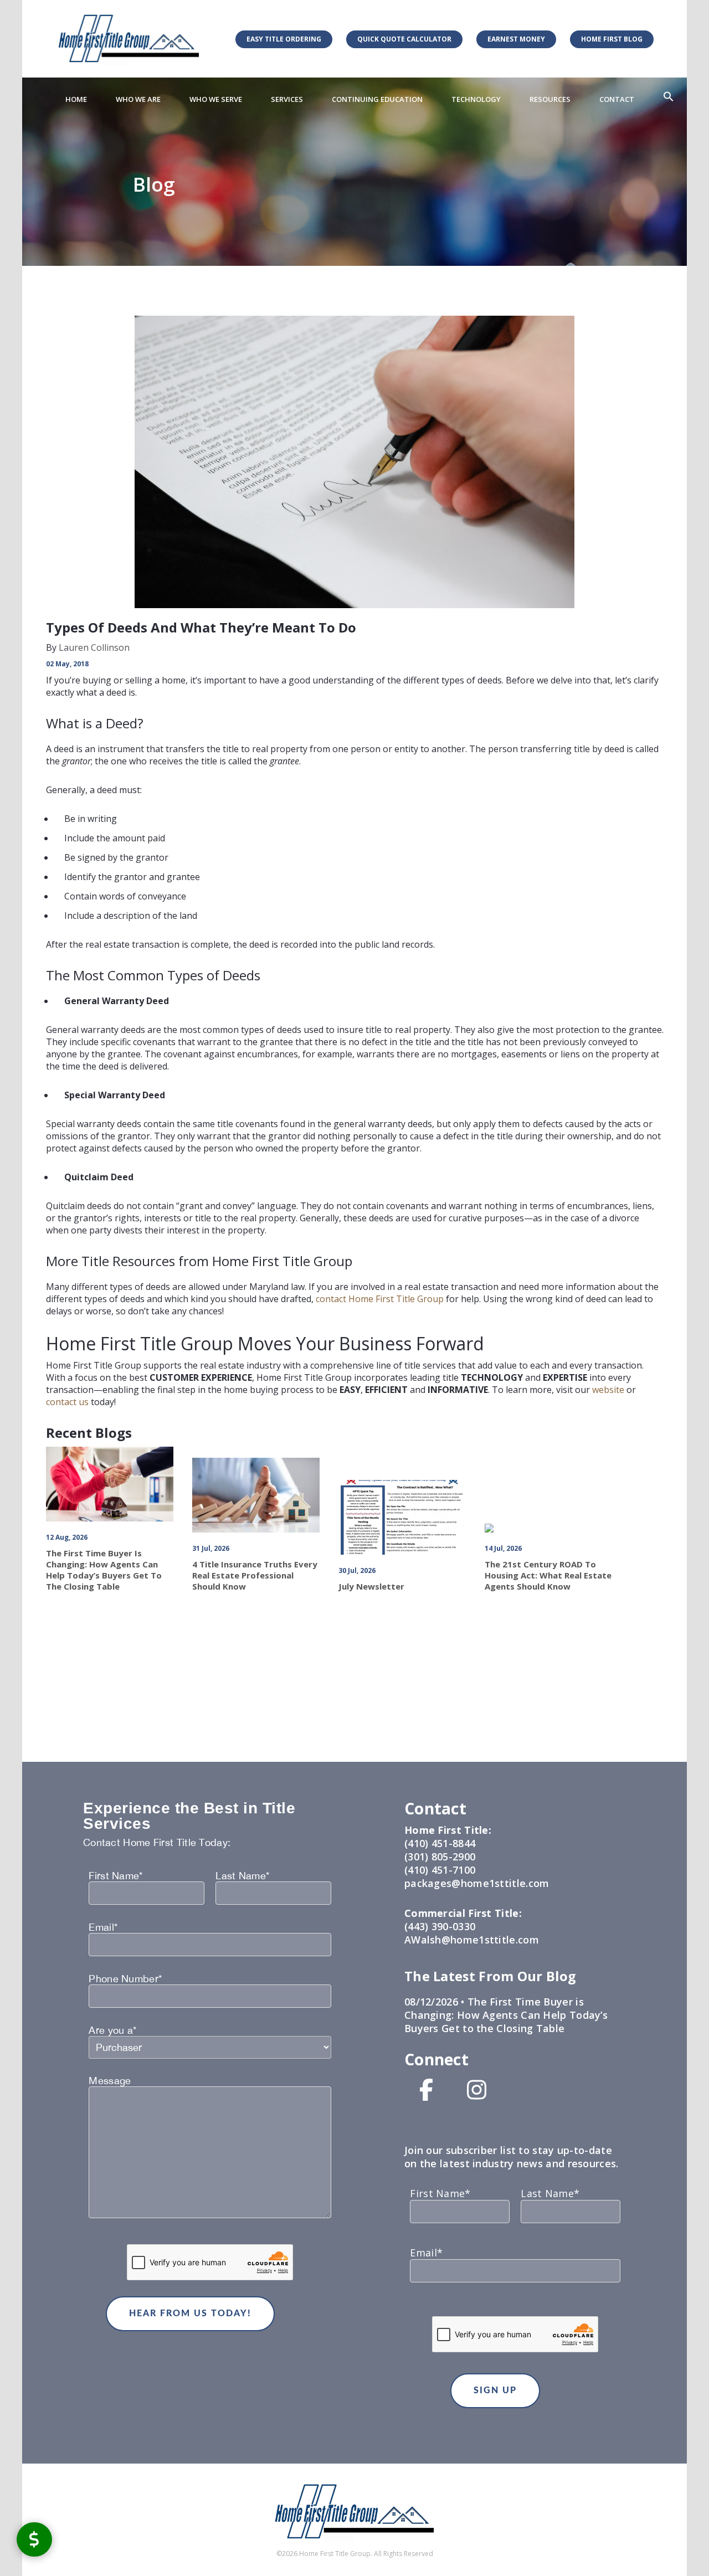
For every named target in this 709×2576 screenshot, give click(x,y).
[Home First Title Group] (129, 38)
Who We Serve (216, 99)
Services (287, 99)
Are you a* (112, 2030)
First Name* (115, 1876)
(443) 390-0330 (440, 1926)
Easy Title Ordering (284, 39)
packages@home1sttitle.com (477, 1883)
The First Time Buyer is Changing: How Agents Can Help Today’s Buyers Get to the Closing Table (104, 1570)
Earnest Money (516, 39)
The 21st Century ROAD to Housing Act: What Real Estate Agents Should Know (548, 1575)
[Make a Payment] (34, 2539)
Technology (476, 99)
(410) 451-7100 (440, 1870)
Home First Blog (612, 39)
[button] (669, 97)
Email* (103, 1927)
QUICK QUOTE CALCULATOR (404, 39)
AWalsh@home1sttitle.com (472, 1940)
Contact (617, 99)
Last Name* (242, 1876)
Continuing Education (377, 99)
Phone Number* (125, 1979)
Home (76, 99)
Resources (550, 99)
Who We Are (138, 99)
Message (110, 2081)
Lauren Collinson (93, 647)
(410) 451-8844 (440, 1843)
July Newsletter (371, 1586)
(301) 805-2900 (440, 1857)
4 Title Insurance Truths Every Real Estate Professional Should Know (255, 1575)
